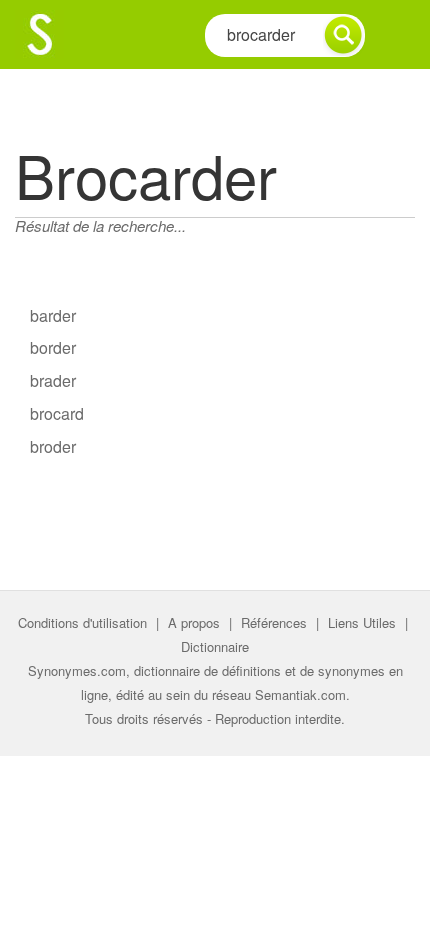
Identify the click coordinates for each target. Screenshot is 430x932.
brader (53, 380)
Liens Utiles (362, 622)
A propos (194, 622)
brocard (57, 413)
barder (53, 315)
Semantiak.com (300, 694)
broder (53, 446)
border (53, 347)
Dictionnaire (215, 646)
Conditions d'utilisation (82, 622)
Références (274, 622)
